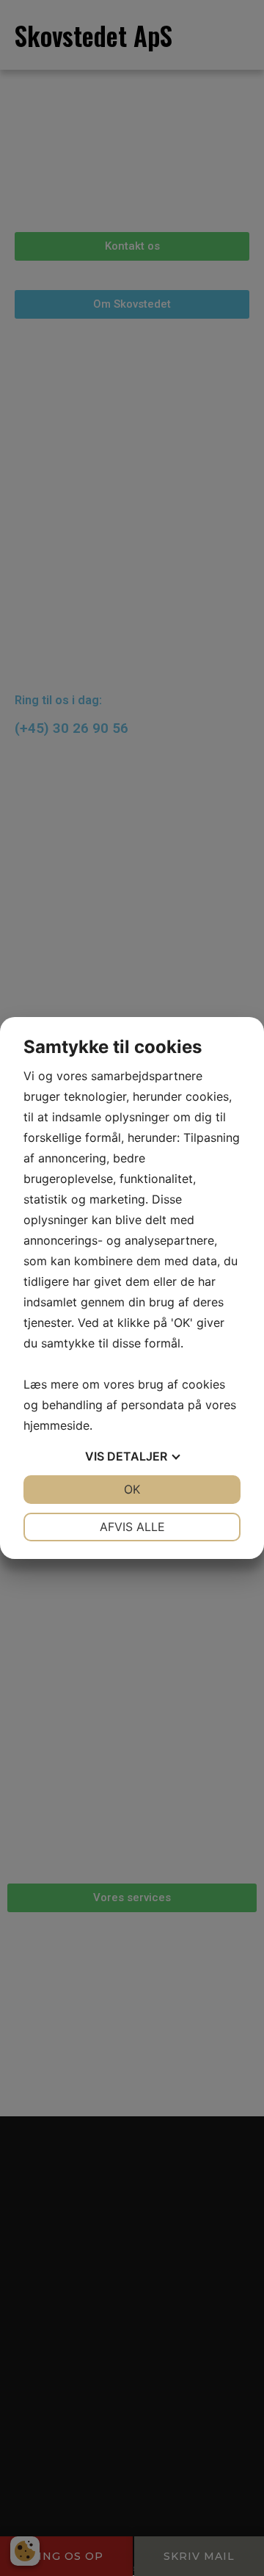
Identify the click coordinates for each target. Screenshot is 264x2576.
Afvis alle (132, 1527)
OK (132, 1489)
